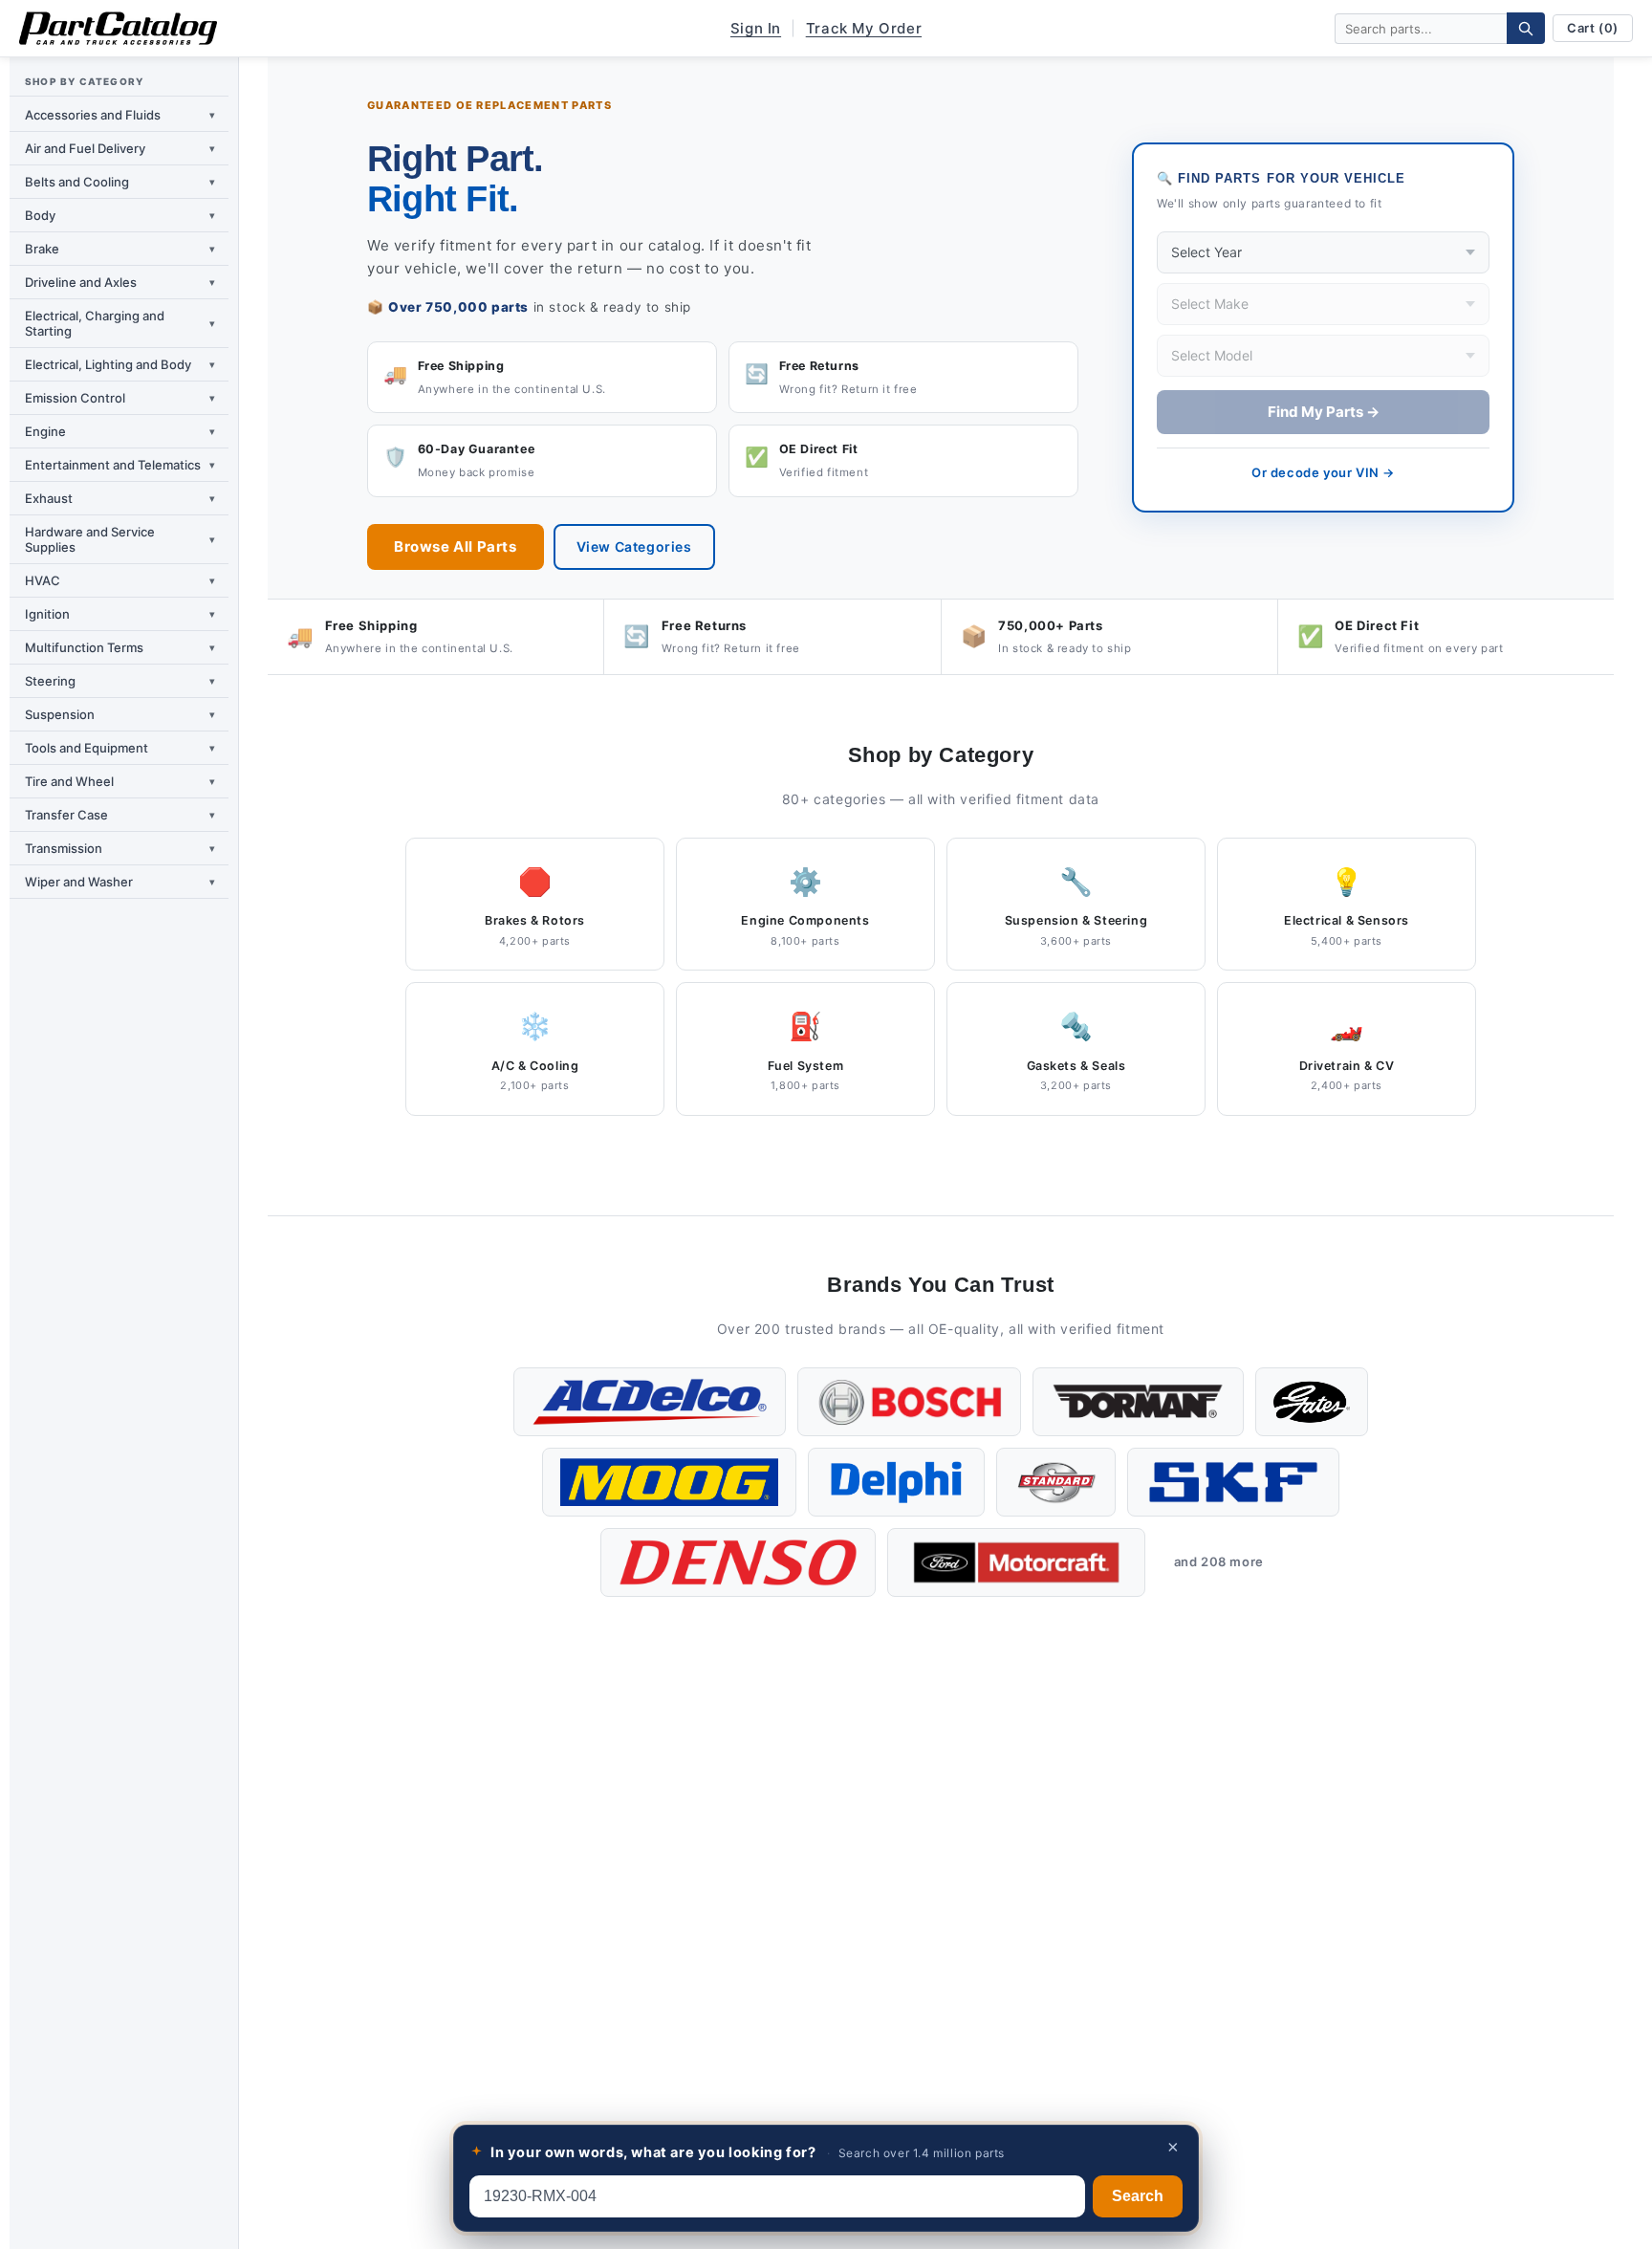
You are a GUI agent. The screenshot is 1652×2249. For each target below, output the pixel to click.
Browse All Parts (456, 546)
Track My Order (864, 28)
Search (1138, 2196)
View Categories (634, 546)
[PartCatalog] (118, 29)
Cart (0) (1593, 28)
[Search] (1526, 28)
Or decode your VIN (1323, 472)
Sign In (756, 28)
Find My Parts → (1324, 412)
